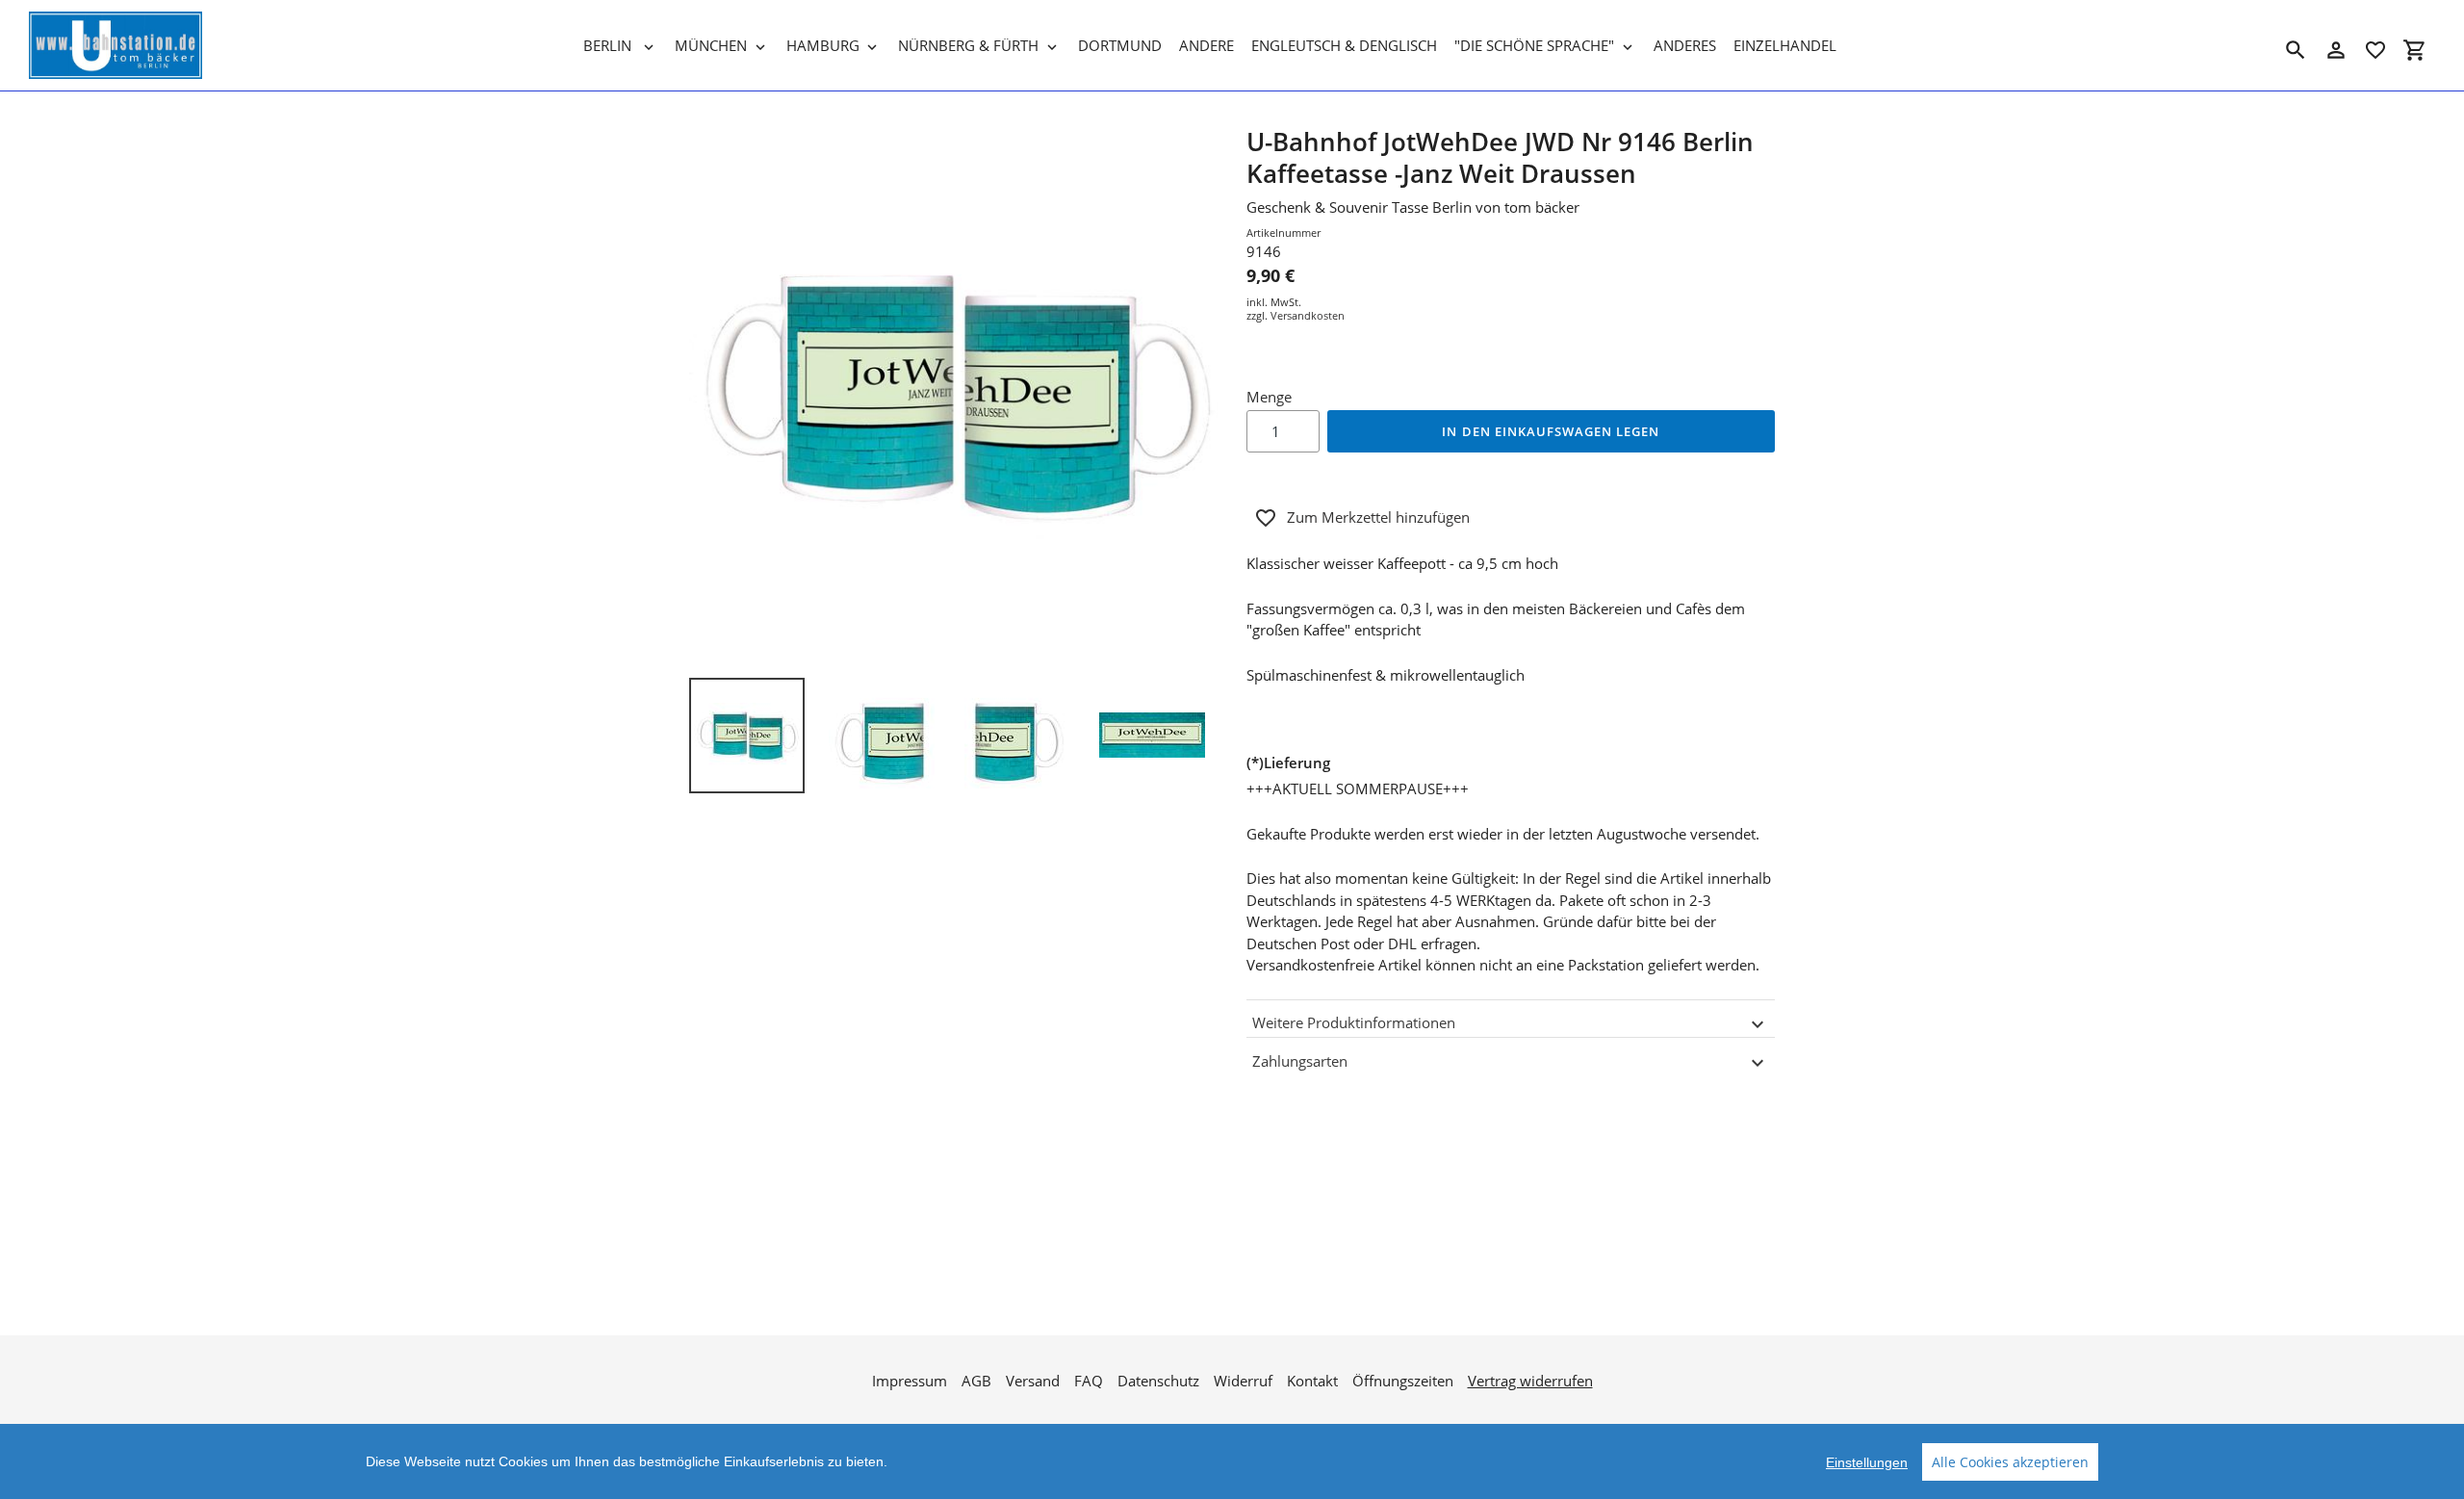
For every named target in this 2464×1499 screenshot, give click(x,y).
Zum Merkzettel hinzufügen (1378, 517)
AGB (976, 1381)
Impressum (910, 1381)
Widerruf (1243, 1381)
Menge (1269, 397)
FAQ (1089, 1381)
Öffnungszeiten (1403, 1381)
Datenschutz (1158, 1381)
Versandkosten (1308, 315)
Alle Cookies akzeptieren (2010, 1462)
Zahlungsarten (1300, 1061)
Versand (1033, 1381)
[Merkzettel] (2375, 50)
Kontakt (1312, 1381)
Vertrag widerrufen (1530, 1381)
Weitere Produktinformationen (1354, 1022)
